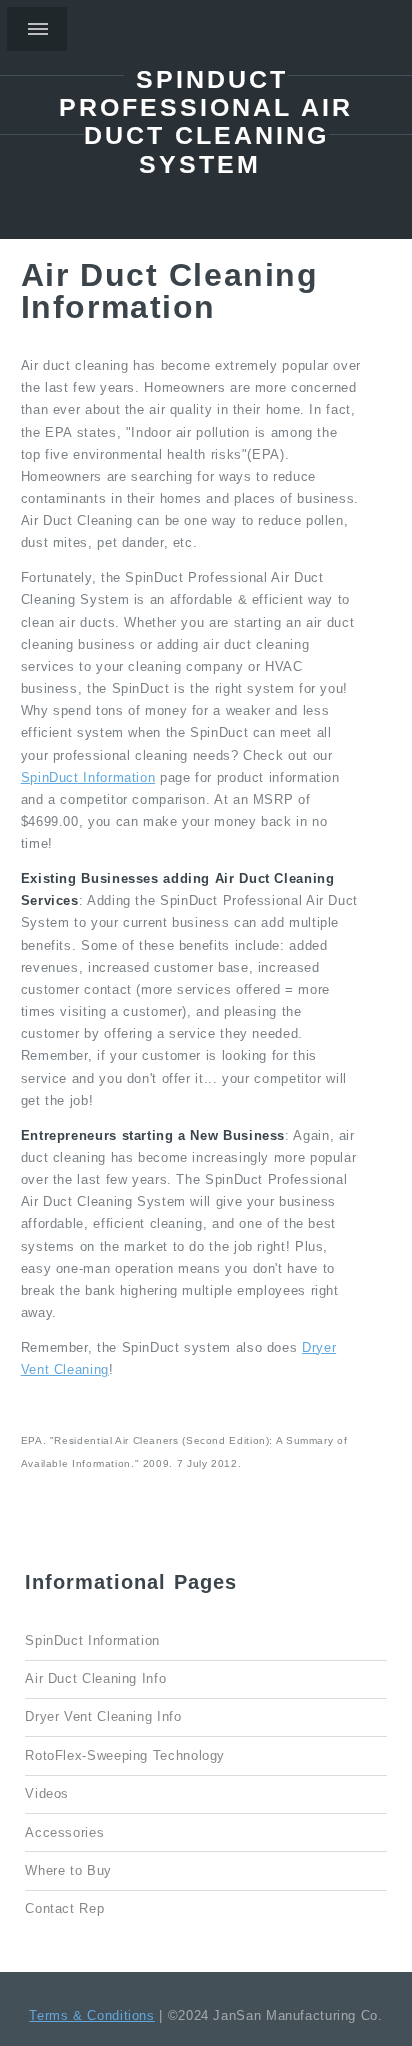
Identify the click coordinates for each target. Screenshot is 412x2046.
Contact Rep (64, 1909)
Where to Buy (68, 1871)
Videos (47, 1794)
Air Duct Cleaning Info (95, 1679)
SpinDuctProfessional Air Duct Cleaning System (206, 121)
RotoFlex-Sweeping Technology (125, 1756)
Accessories (64, 1833)
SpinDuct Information (88, 778)
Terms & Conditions (91, 2016)
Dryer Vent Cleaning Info (103, 1717)
